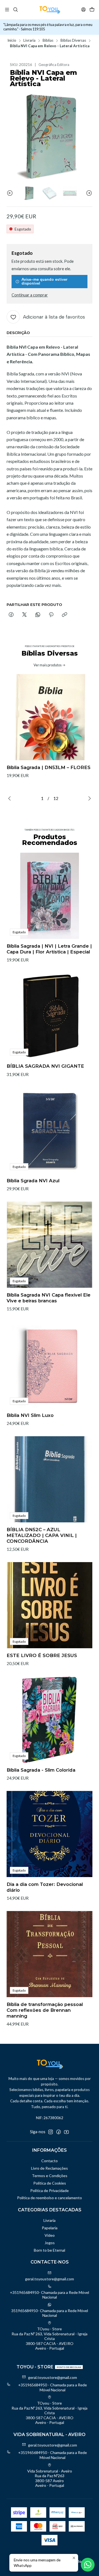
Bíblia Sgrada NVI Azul (33, 1181)
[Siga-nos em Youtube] (66, 2132)
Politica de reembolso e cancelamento (50, 2198)
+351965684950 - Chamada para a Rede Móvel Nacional (53, 2387)
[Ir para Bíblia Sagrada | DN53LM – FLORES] (50, 717)
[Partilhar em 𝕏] (24, 615)
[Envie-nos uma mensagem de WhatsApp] (88, 2565)
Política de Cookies (50, 2183)
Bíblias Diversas (73, 41)
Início (12, 41)
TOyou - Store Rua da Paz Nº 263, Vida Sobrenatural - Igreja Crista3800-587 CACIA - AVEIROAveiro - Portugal (50, 2338)
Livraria (29, 41)
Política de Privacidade (50, 2191)
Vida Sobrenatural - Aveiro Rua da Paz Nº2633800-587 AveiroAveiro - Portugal (50, 2478)
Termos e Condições (50, 2176)
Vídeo (50, 2235)
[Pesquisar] (15, 10)
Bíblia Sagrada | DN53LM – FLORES (49, 767)
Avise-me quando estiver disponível (45, 281)
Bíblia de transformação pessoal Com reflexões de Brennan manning (45, 2010)
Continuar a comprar (30, 295)
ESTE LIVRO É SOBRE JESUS (42, 1655)
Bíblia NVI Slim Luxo (30, 1415)
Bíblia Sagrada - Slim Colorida (41, 1770)
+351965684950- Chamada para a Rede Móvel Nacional (50, 2295)
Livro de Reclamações (50, 2168)
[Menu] (7, 10)
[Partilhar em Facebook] (11, 615)
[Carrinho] (92, 10)
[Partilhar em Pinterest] (51, 615)
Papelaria (50, 2228)
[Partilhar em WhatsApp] (38, 615)
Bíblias (48, 41)
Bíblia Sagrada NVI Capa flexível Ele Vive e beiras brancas (49, 1298)
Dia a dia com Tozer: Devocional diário (45, 1887)
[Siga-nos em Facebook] (59, 2132)
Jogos (50, 2243)
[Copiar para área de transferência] (64, 615)
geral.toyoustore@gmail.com (50, 2279)
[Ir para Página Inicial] (50, 10)
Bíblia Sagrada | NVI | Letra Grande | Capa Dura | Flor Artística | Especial (49, 949)
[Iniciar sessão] (83, 10)
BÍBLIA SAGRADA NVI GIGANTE (45, 1066)
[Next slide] (88, 193)
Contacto (50, 2161)
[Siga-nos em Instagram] (51, 2132)
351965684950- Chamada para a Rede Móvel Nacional (50, 2313)
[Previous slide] (11, 193)
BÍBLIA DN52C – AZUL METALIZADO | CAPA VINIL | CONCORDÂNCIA (42, 1535)
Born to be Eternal (50, 2250)
